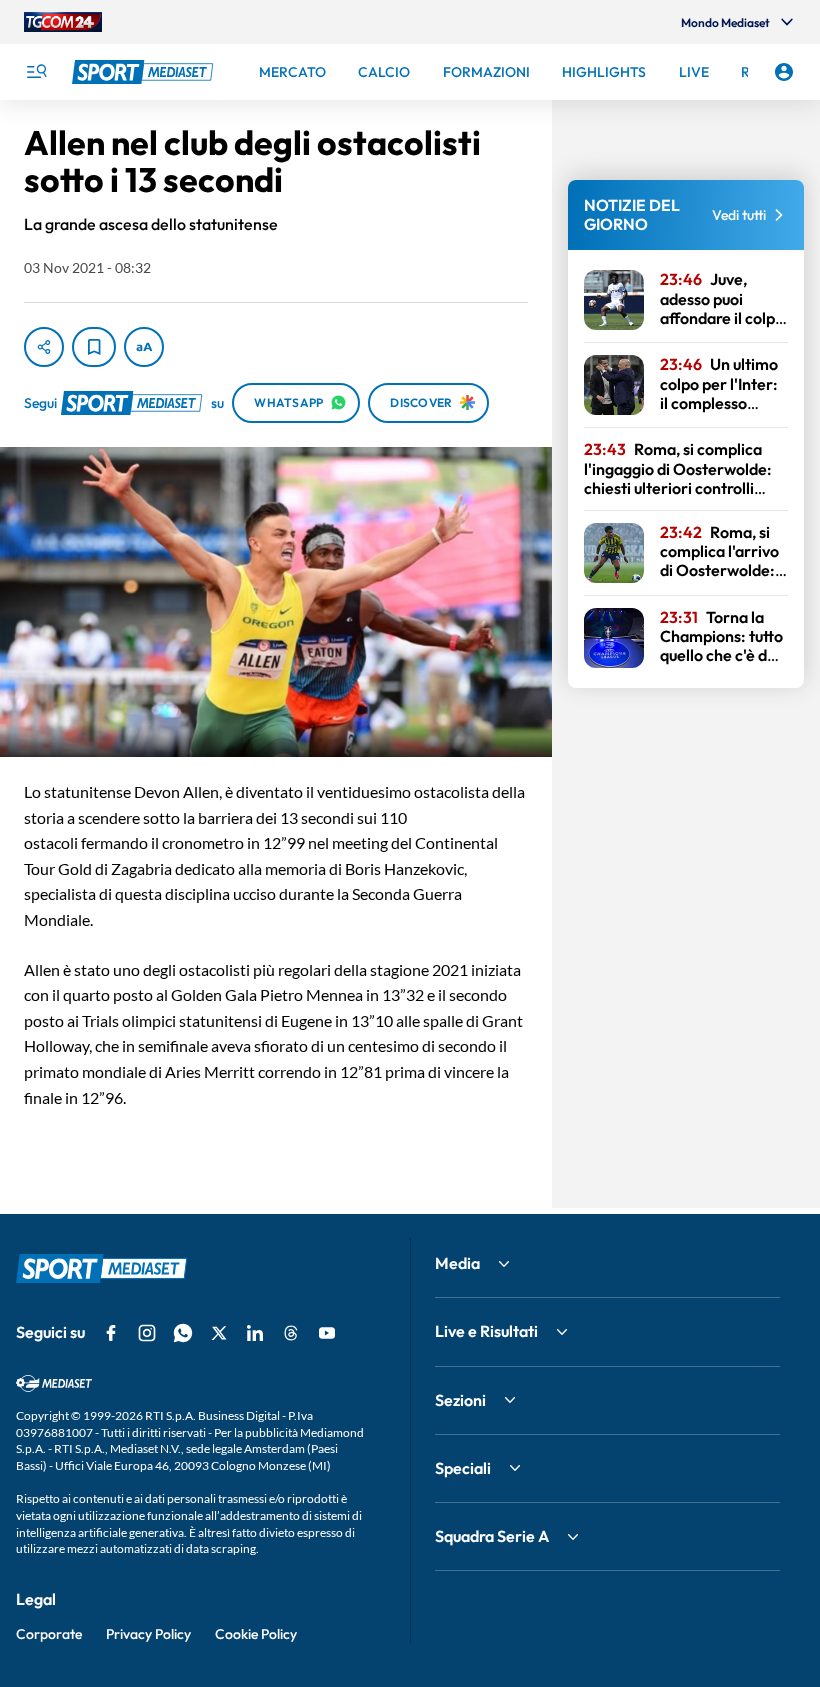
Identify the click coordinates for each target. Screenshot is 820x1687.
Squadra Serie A (492, 1536)
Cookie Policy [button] (256, 1634)
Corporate (49, 1634)
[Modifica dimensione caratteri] (144, 347)
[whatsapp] (183, 1333)
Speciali (463, 1468)
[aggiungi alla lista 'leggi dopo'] (94, 347)
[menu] (36, 72)
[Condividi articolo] (44, 347)
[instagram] (147, 1333)
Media (457, 1263)
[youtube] (327, 1333)
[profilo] (784, 72)
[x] (219, 1333)
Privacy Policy (148, 1634)
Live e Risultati (486, 1331)
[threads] (291, 1333)
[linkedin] (255, 1333)
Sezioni (460, 1400)
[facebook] (111, 1333)
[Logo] (145, 72)
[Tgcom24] (63, 22)
